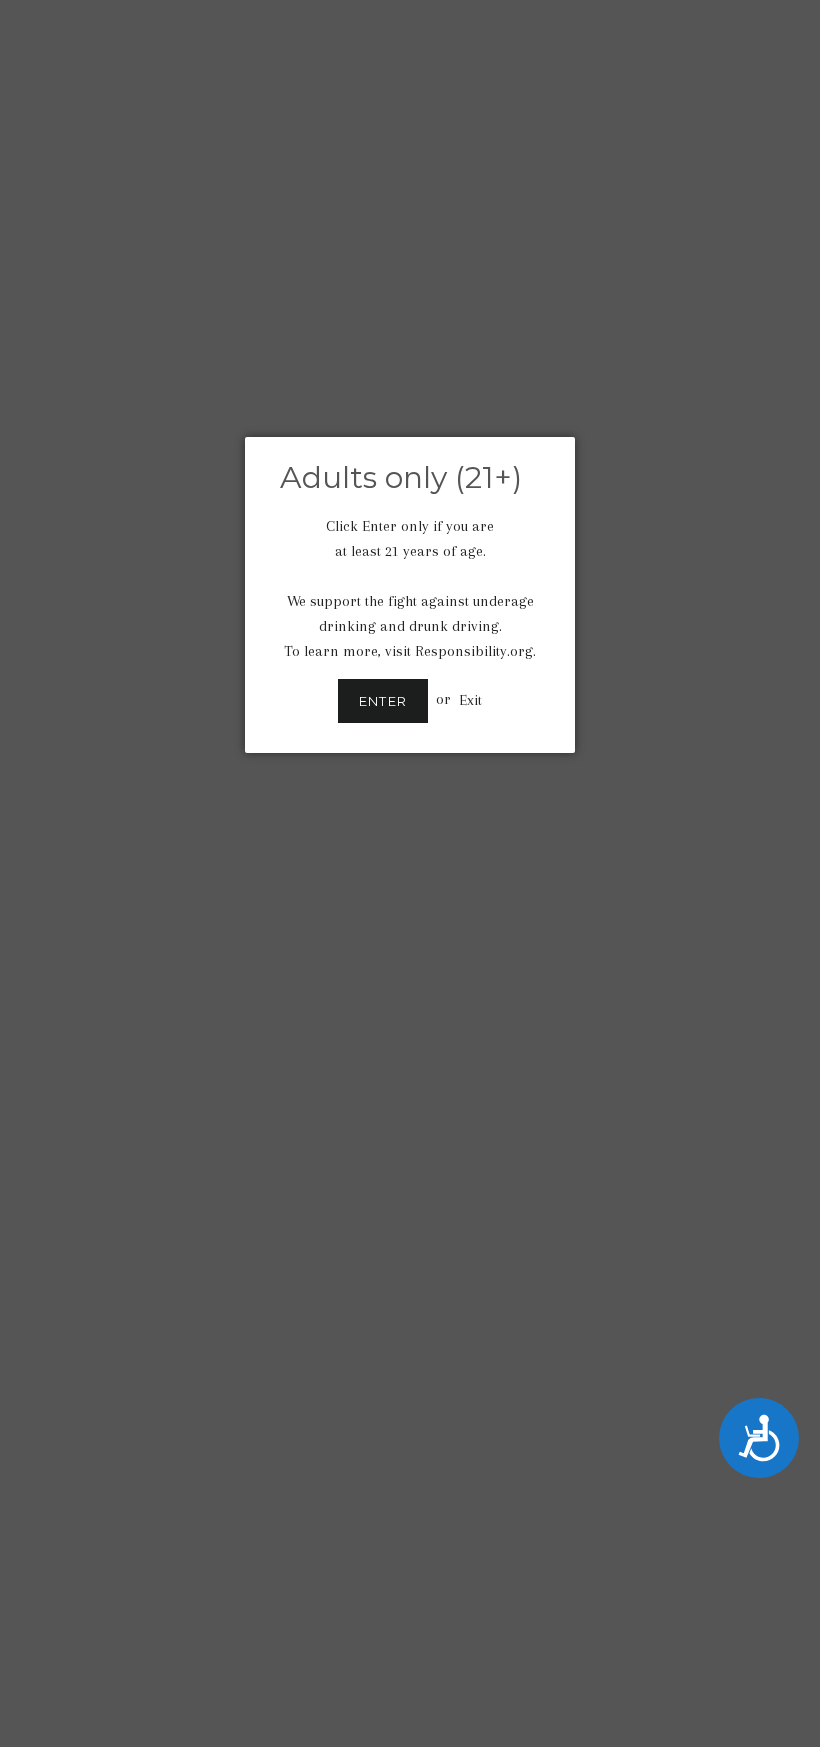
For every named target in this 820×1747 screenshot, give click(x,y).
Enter (383, 701)
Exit (470, 699)
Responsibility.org (474, 651)
